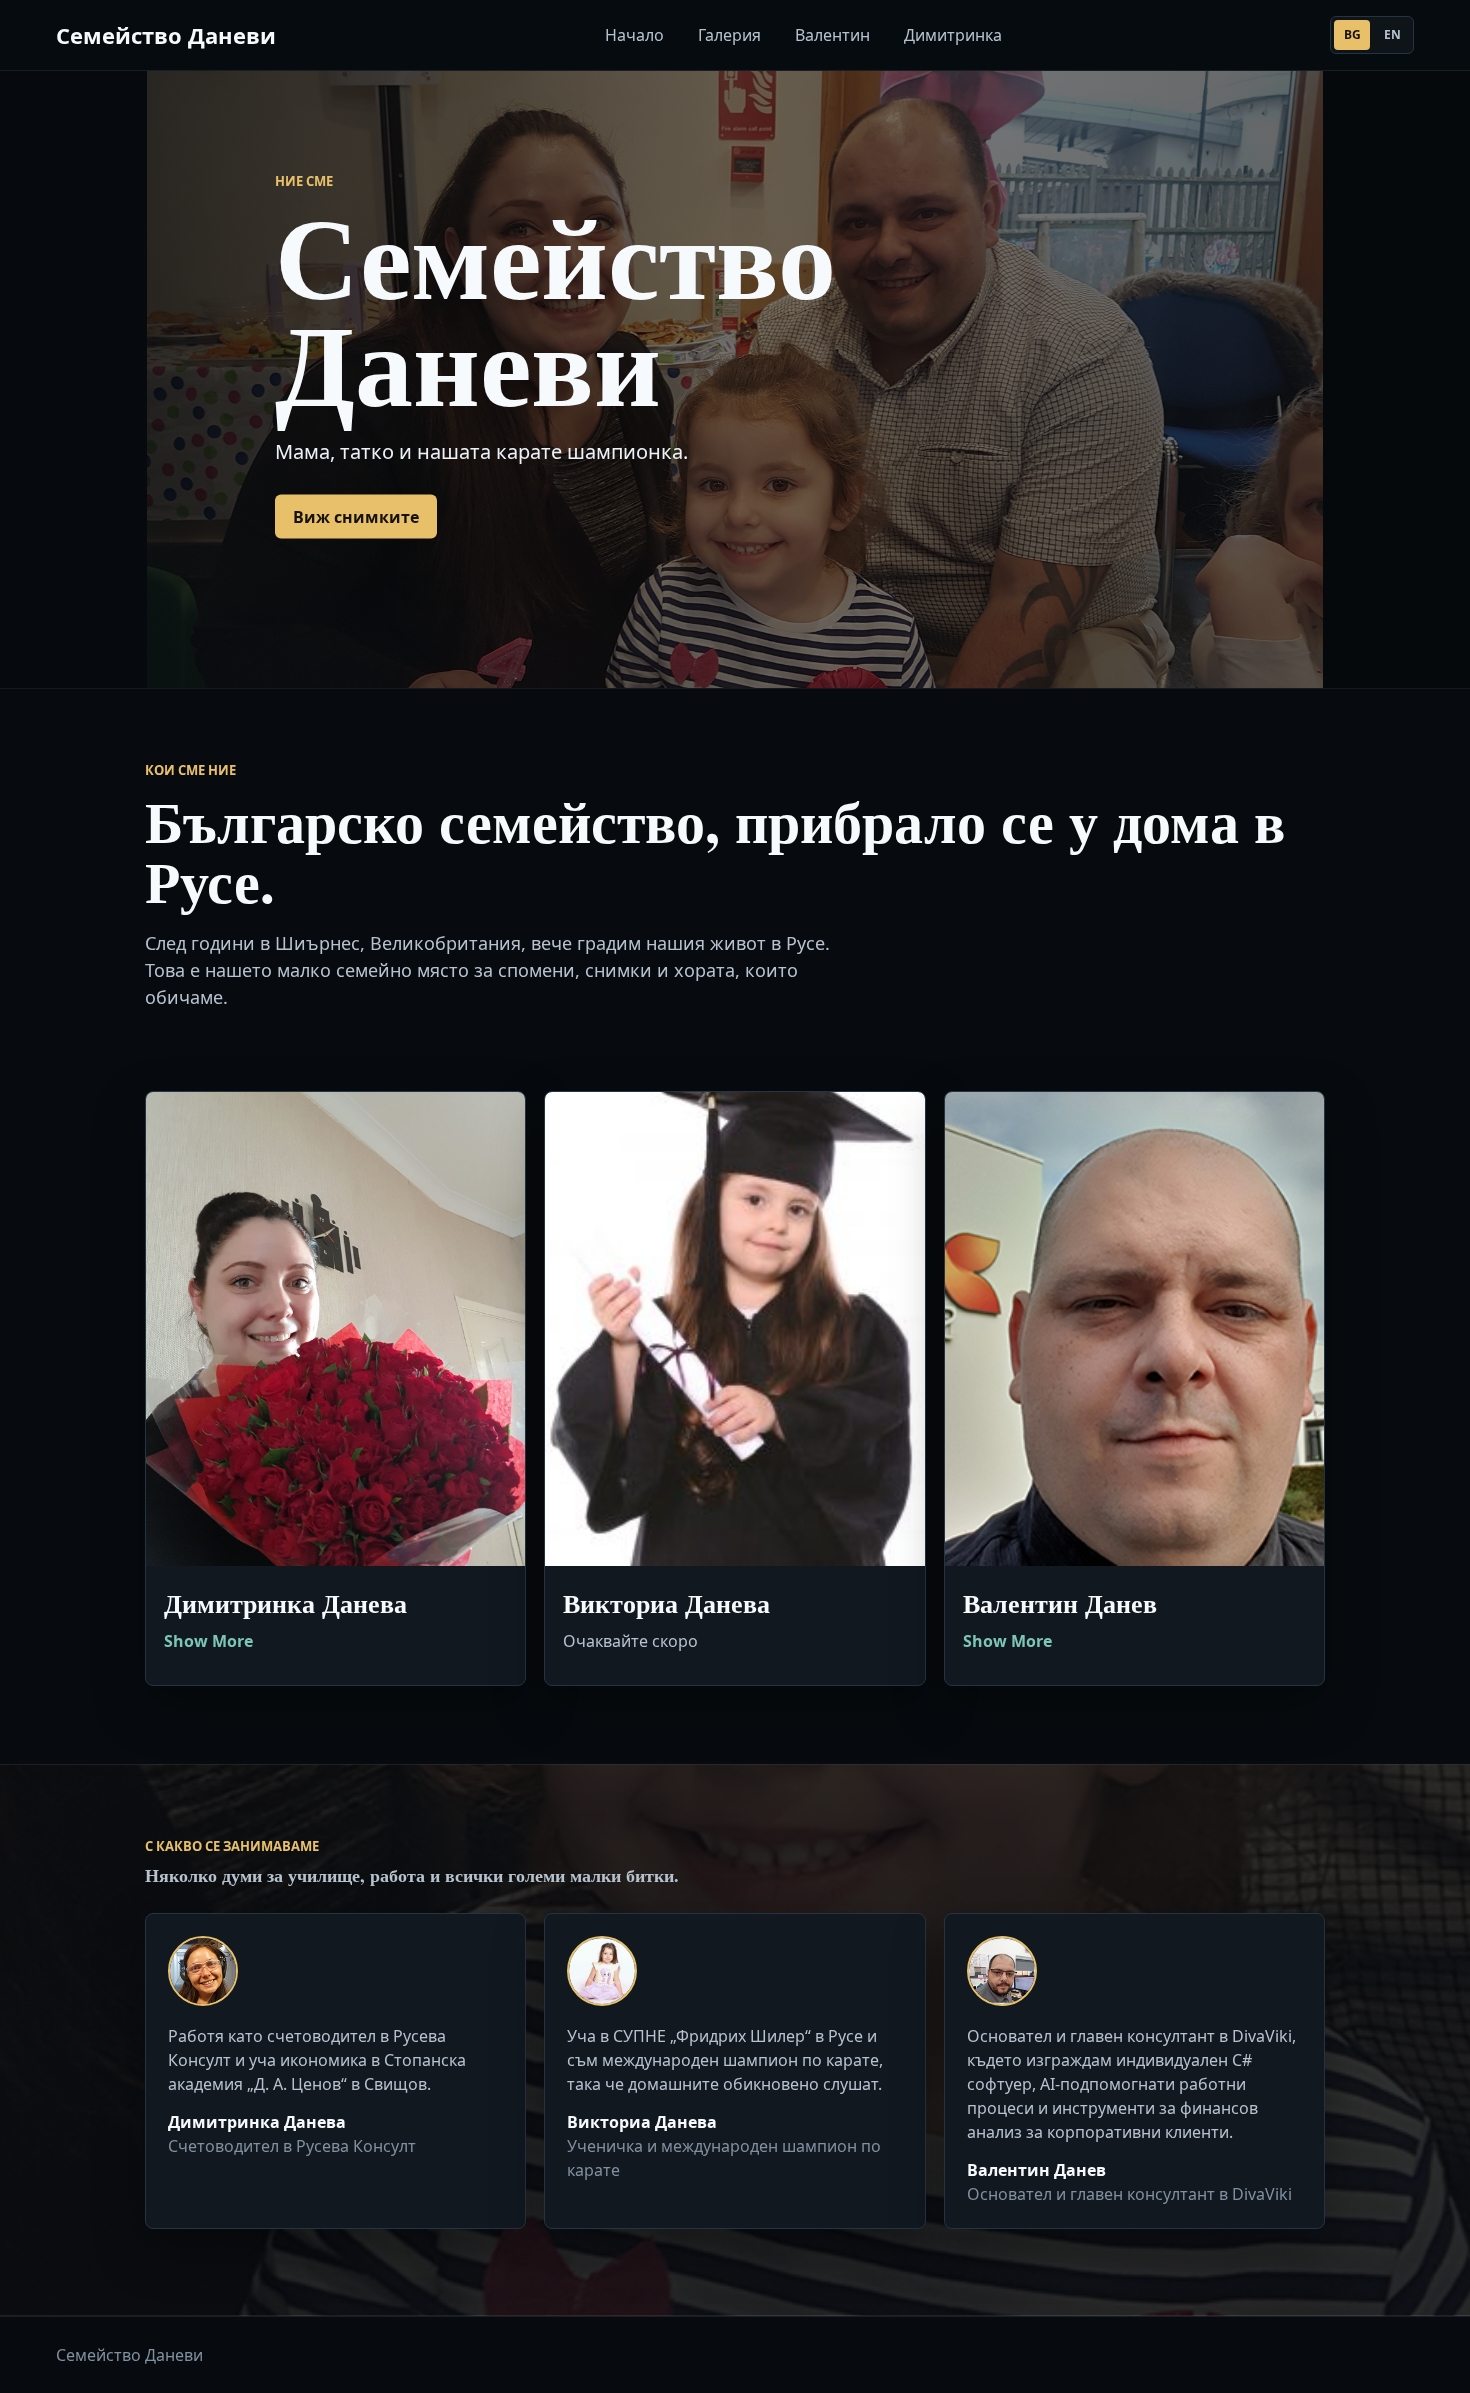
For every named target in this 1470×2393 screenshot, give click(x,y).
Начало (634, 35)
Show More (208, 1641)
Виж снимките (356, 516)
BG (1352, 34)
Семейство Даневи (166, 35)
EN (1392, 34)
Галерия (729, 35)
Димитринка (953, 35)
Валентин (832, 35)
